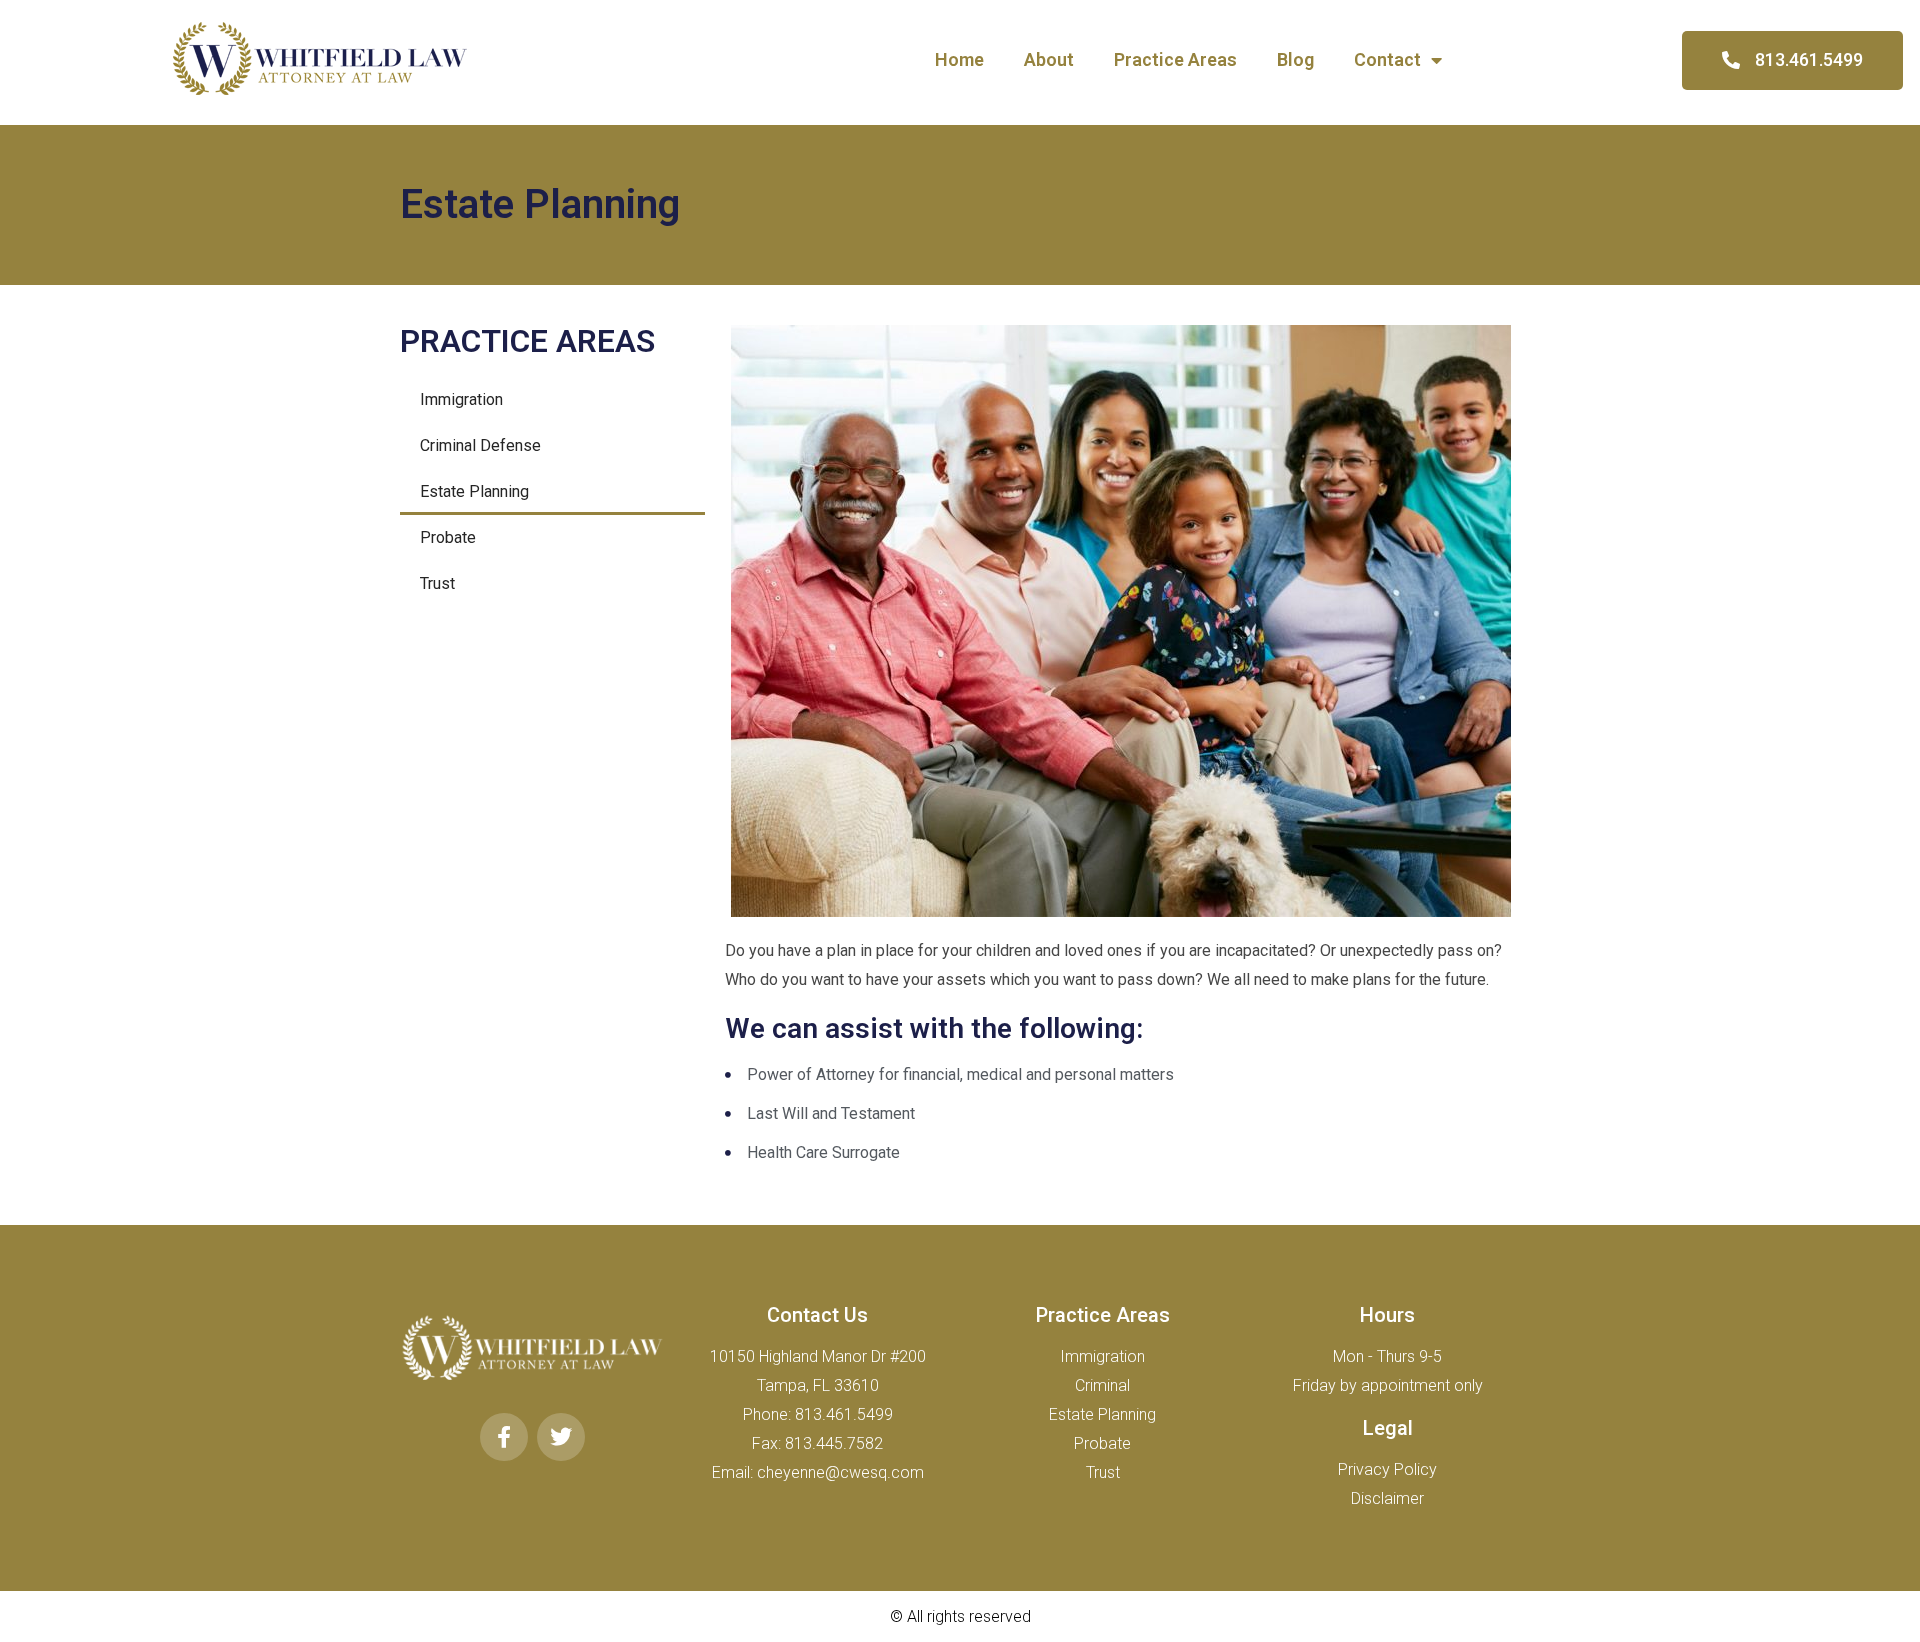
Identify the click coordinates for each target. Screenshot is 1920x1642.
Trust (437, 583)
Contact (1387, 59)
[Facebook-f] (504, 1437)
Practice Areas (1175, 59)
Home (959, 59)
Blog (1295, 59)
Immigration (461, 399)
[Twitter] (561, 1437)
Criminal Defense (480, 445)
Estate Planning (474, 491)
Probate (448, 537)
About (1049, 59)
